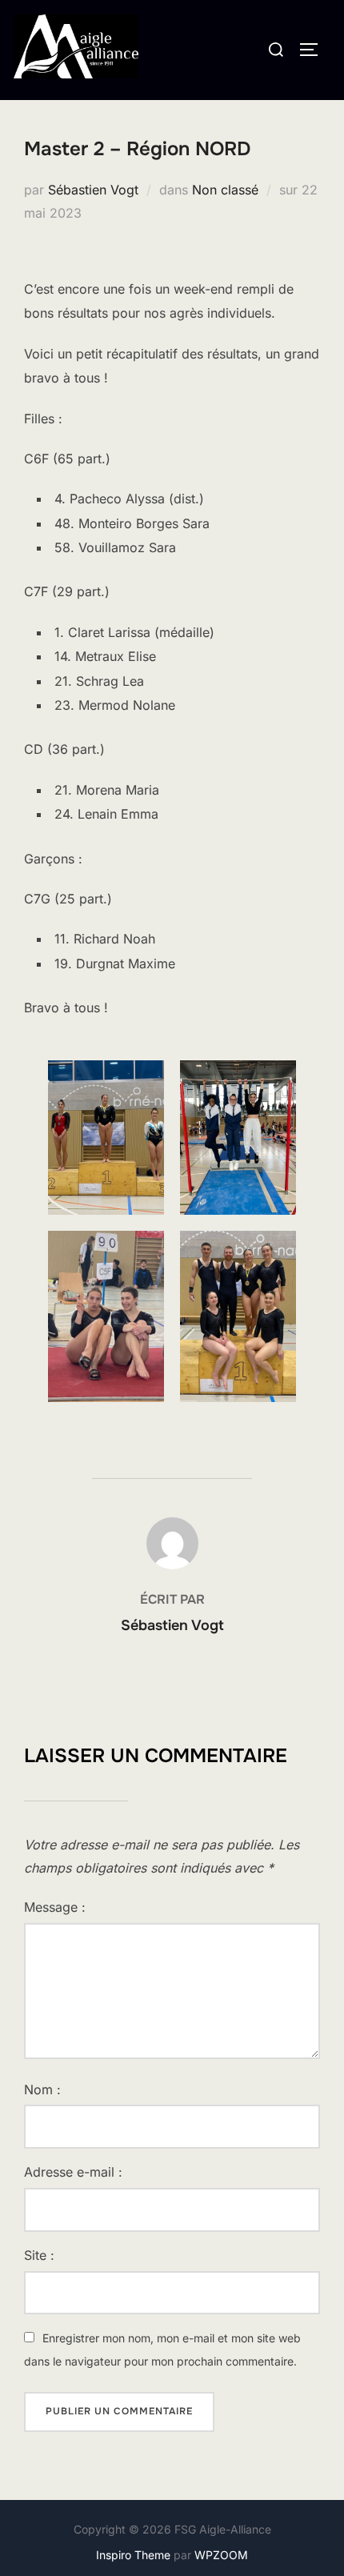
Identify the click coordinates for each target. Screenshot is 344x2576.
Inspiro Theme (133, 2555)
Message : (55, 1907)
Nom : (42, 2089)
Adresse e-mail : (73, 2172)
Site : (39, 2255)
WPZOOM (221, 2555)
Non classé (225, 190)
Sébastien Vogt (93, 190)
